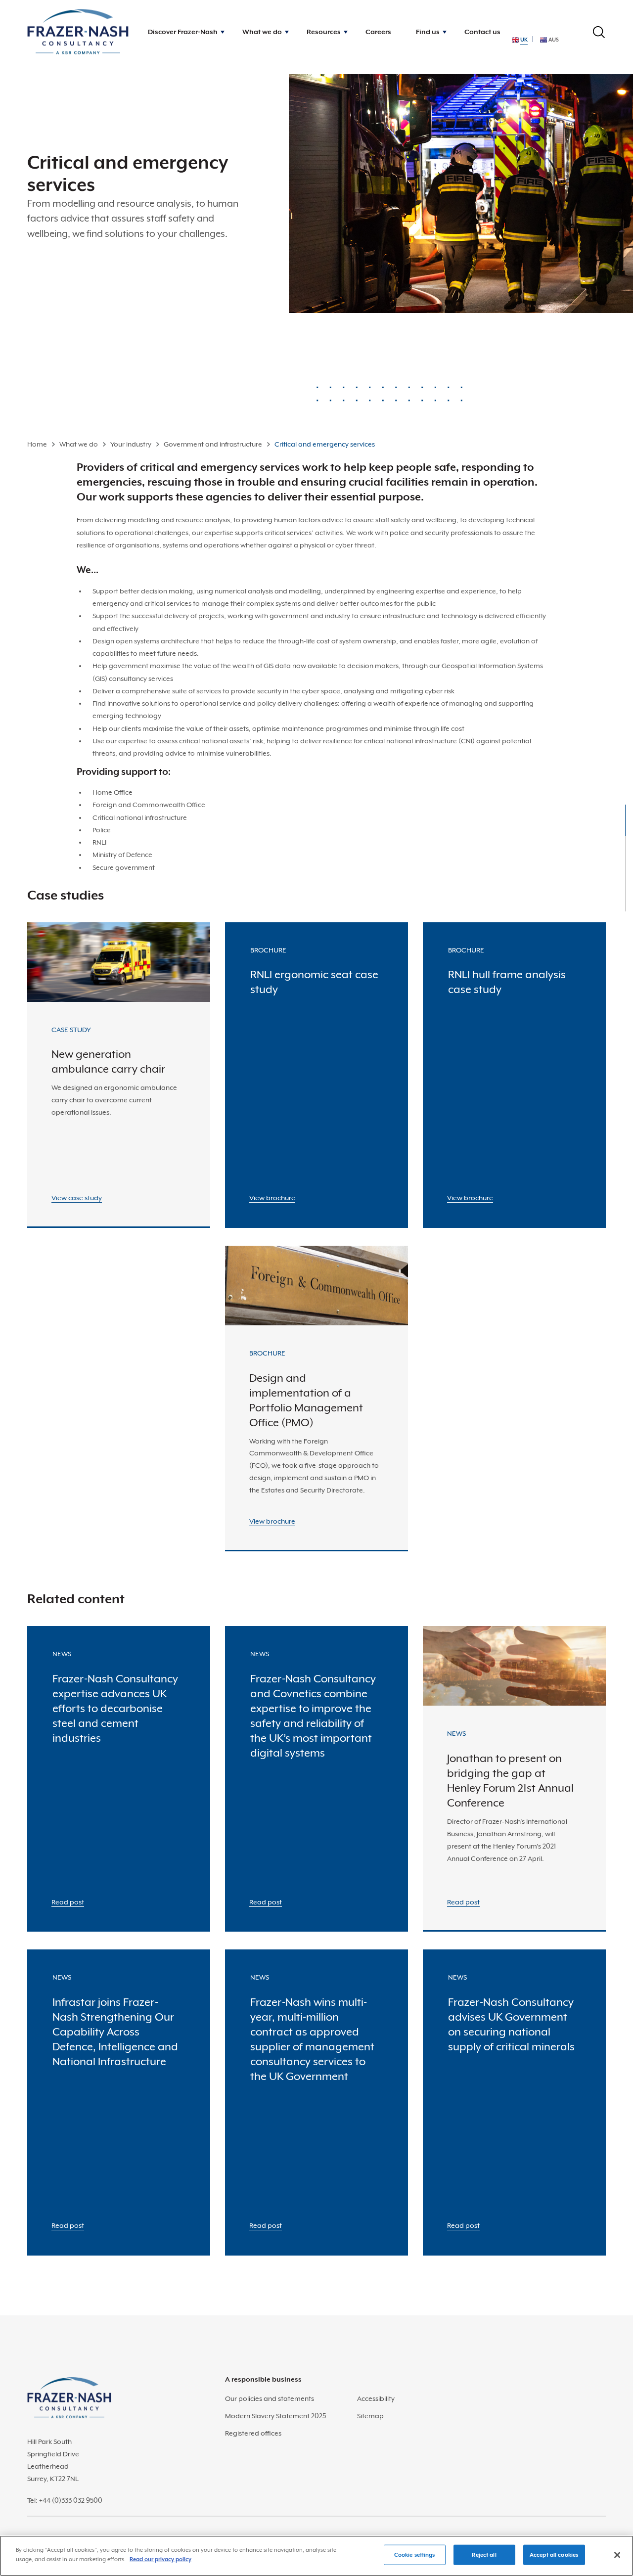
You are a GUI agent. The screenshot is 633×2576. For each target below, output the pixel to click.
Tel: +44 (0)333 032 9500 (65, 2500)
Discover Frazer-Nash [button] (183, 32)
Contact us (482, 32)
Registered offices (253, 2433)
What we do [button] (262, 32)
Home (37, 444)
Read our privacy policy (160, 2559)
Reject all (484, 2555)
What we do (79, 444)
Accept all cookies (554, 2555)
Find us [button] (428, 32)
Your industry (131, 444)
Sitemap (370, 2416)
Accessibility (376, 2398)
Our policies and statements (270, 2398)
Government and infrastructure (213, 444)
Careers (378, 32)
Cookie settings (415, 2555)
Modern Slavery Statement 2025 (275, 2416)
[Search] (599, 32)
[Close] (617, 2555)
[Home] (78, 32)
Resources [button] (324, 32)
